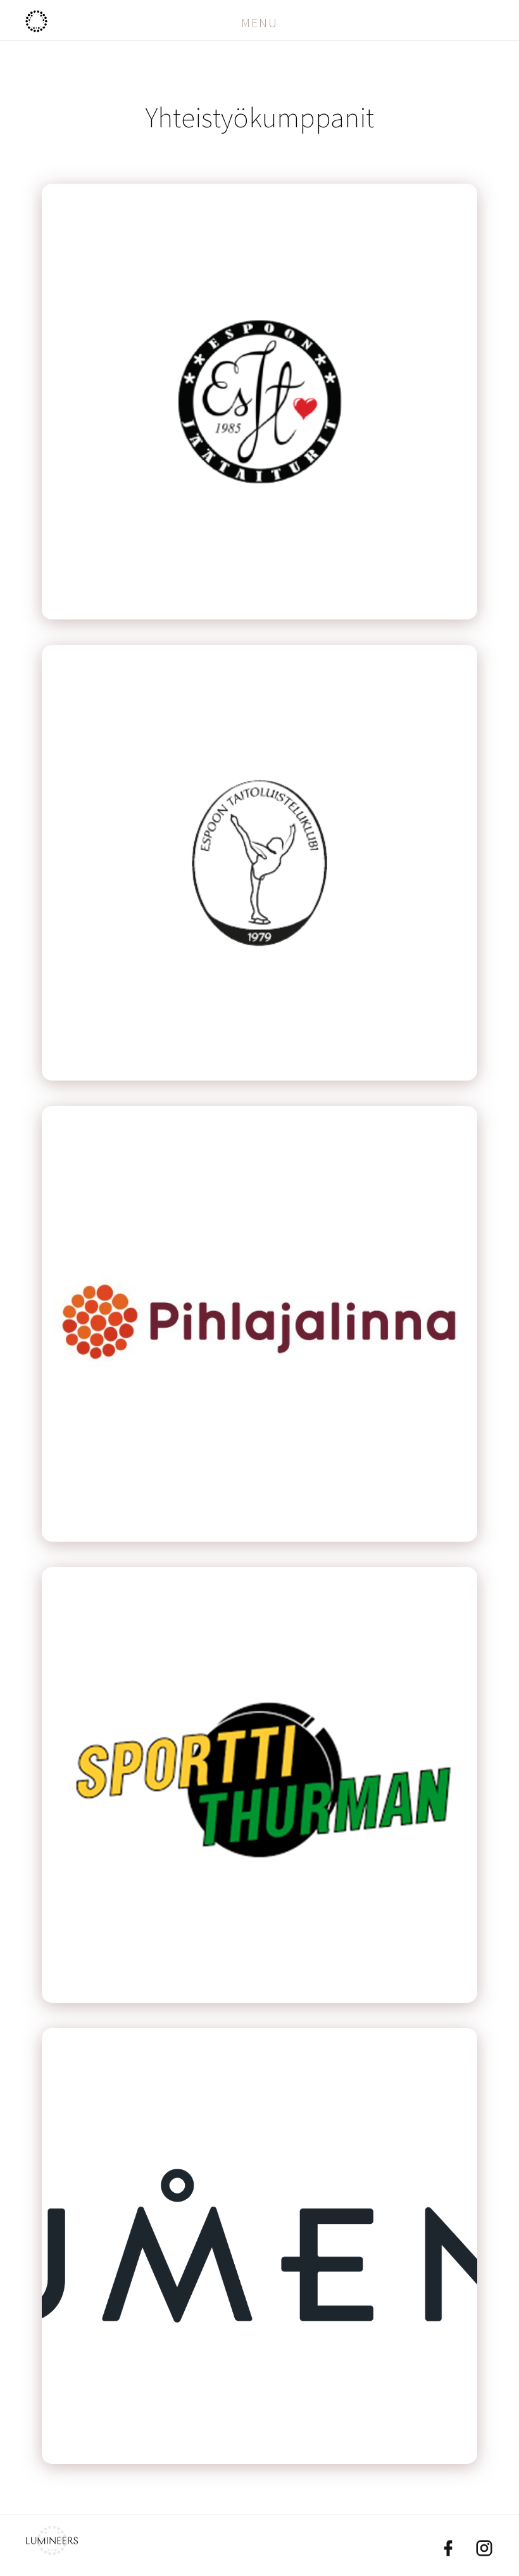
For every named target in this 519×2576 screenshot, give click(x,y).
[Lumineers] (52, 2551)
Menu (259, 23)
